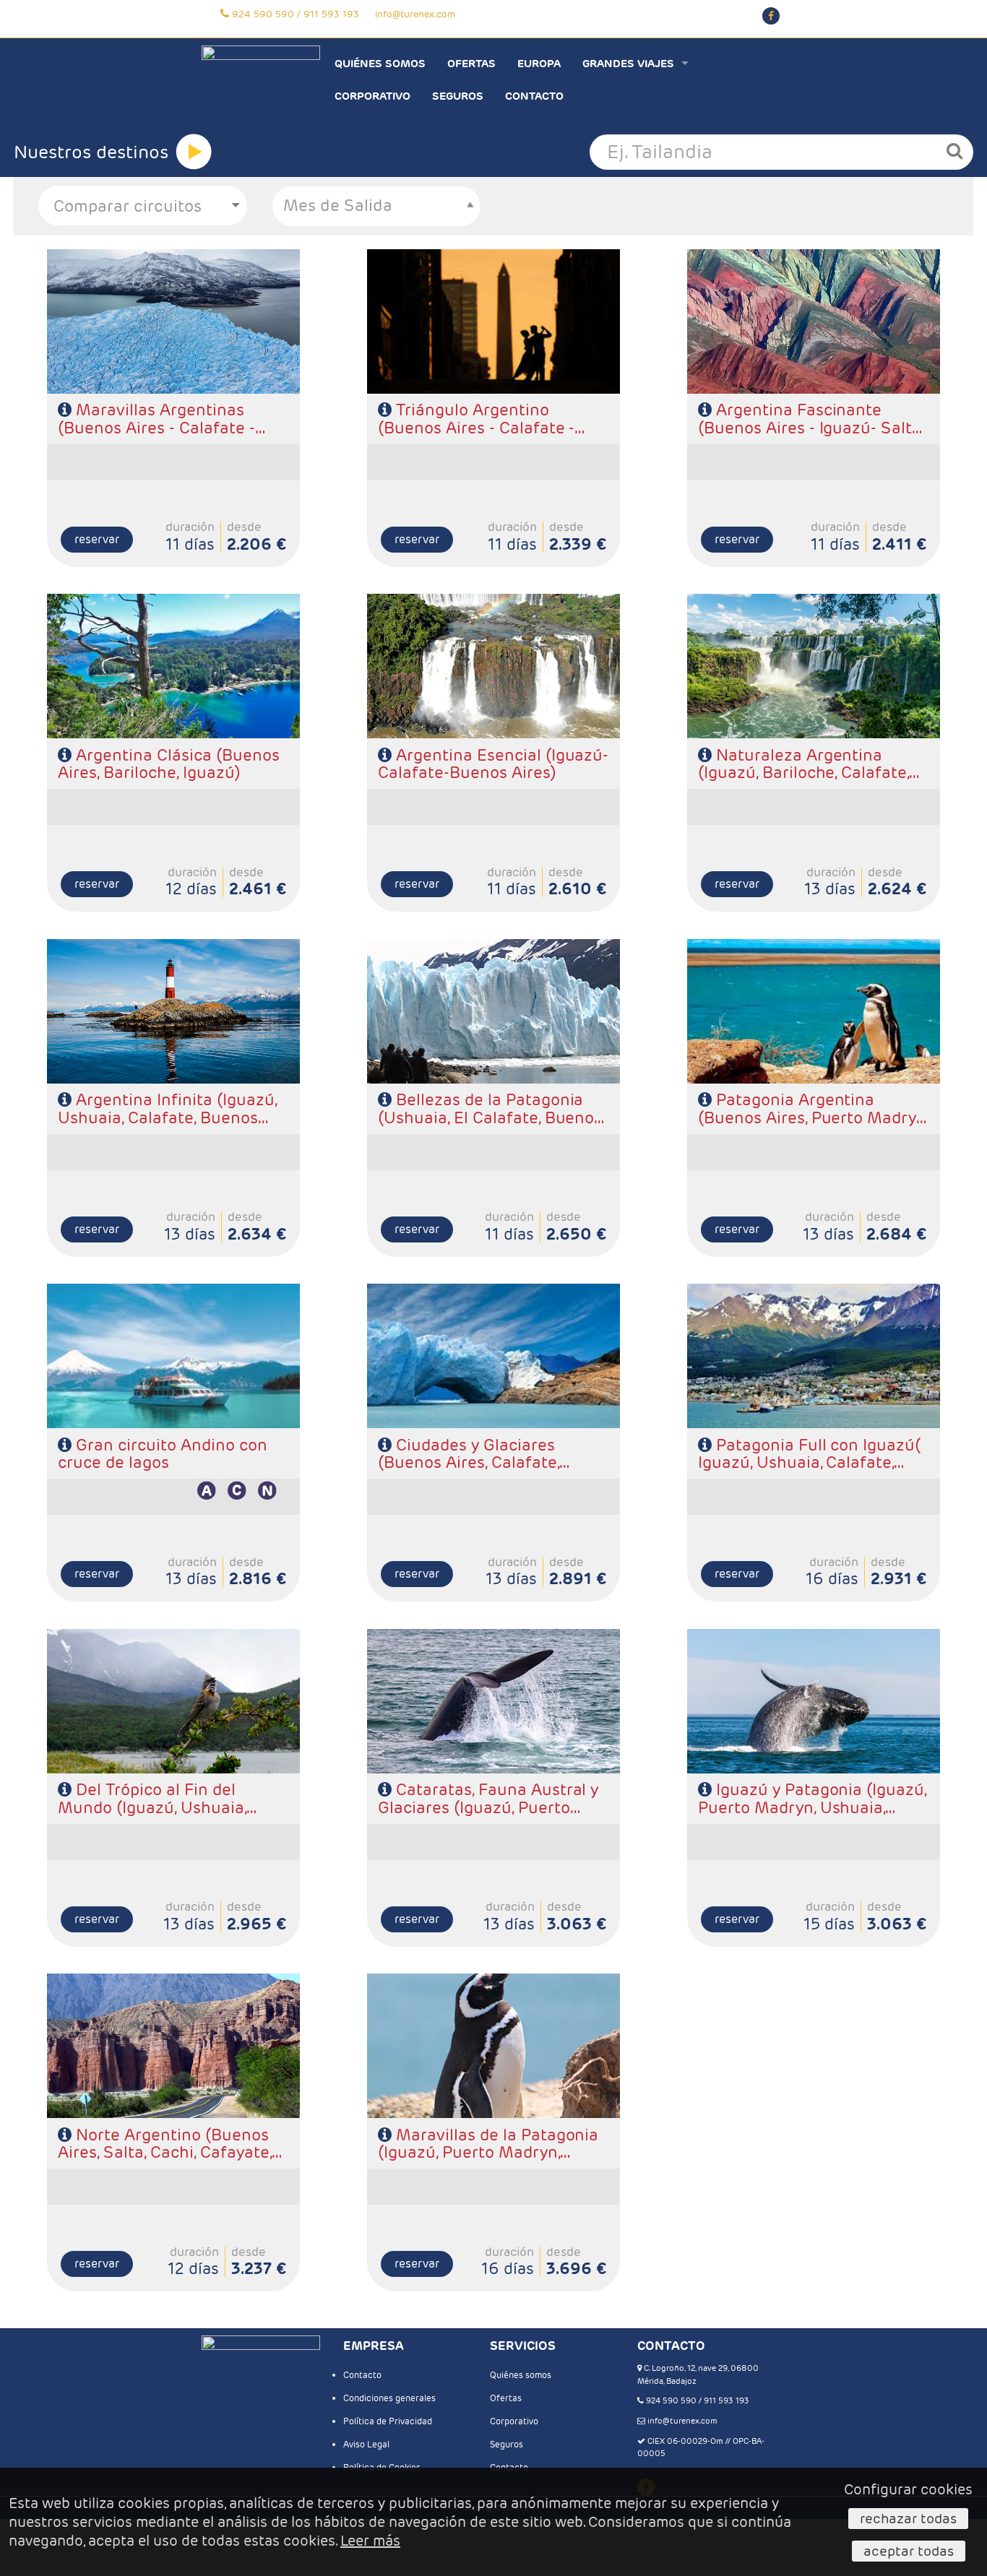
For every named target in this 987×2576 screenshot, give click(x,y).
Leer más (370, 2541)
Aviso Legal (366, 2444)
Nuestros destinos (91, 152)
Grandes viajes (628, 63)
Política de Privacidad (388, 2421)
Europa (539, 63)
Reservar (97, 539)
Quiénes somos (380, 63)
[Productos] (194, 152)
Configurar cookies (908, 2489)
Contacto (534, 96)
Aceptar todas (909, 2551)
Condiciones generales (389, 2398)
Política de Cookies (382, 2467)
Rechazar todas (908, 2518)
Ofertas (471, 63)
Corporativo (372, 96)
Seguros (458, 96)
